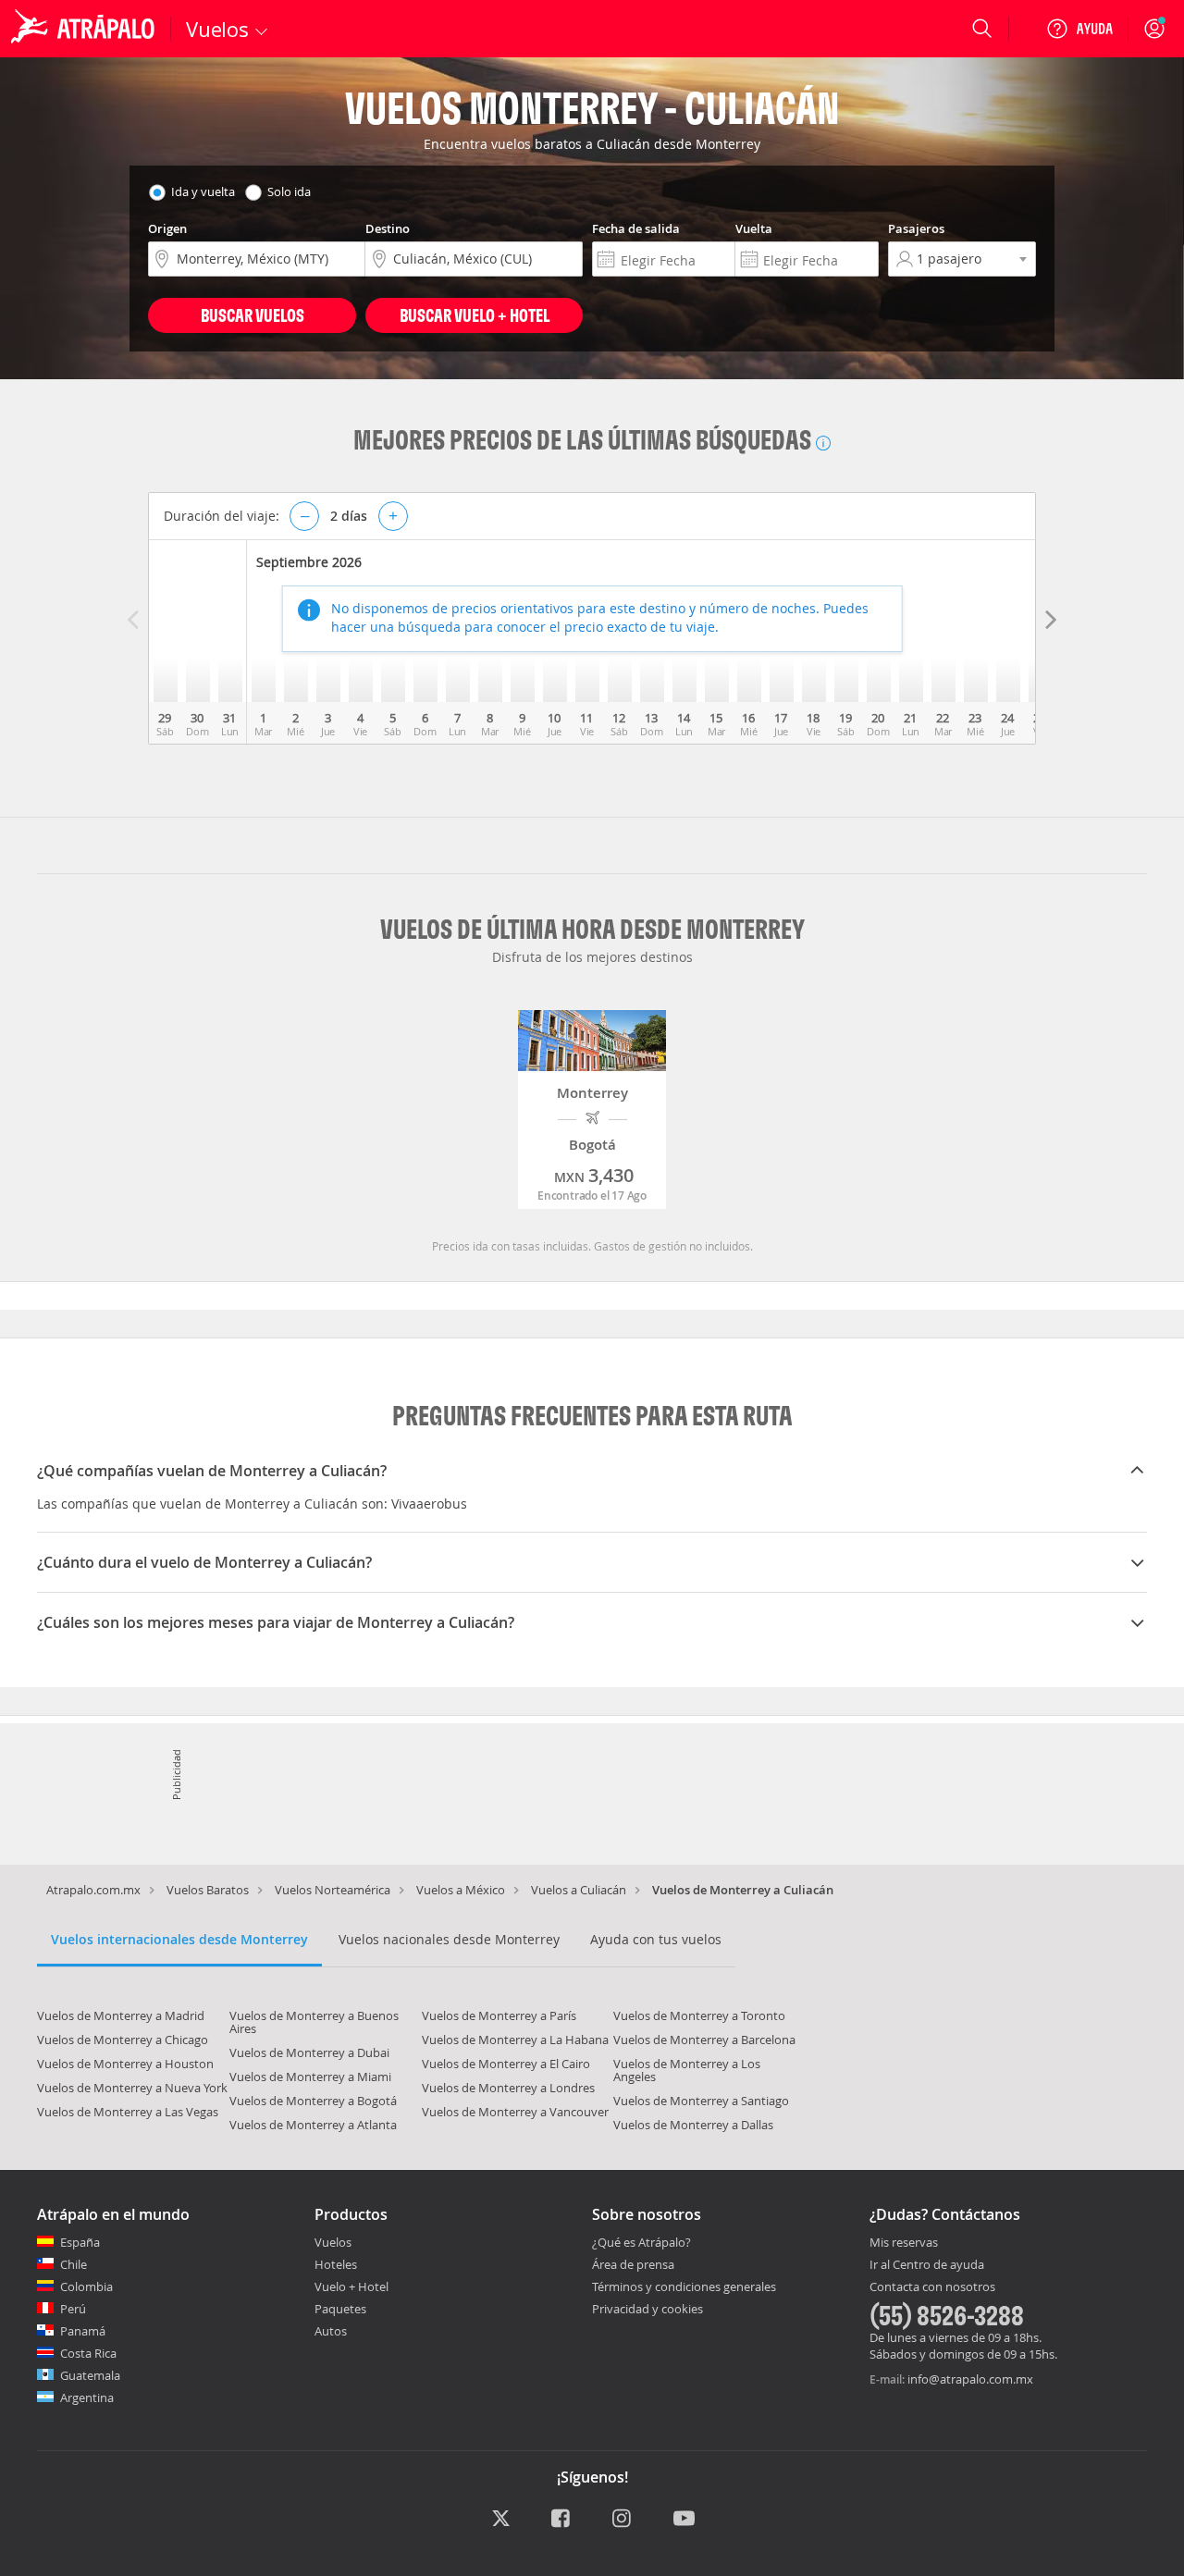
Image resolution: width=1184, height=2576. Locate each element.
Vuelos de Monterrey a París (499, 2015)
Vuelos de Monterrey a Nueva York (132, 2088)
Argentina (87, 2397)
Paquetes (340, 2309)
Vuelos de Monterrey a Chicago (123, 2040)
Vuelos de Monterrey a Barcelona (704, 2040)
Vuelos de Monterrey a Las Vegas (128, 2112)
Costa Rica (88, 2353)
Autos (331, 2331)
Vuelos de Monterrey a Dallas (693, 2125)
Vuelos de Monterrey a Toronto (699, 2015)
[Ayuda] (1079, 29)
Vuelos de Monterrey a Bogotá (313, 2101)
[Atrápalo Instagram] (623, 2519)
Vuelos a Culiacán (579, 1890)
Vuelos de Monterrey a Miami (310, 2077)
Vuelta (754, 228)
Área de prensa (633, 2264)
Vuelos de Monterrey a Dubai (309, 2052)
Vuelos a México (461, 1890)
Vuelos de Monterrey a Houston (125, 2064)
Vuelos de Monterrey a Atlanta (313, 2125)
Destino (388, 228)
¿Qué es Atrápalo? (641, 2242)
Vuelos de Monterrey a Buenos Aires (314, 2022)
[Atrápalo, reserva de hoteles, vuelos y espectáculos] (85, 29)
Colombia (86, 2286)
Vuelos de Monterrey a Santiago (701, 2101)
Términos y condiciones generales (684, 2286)
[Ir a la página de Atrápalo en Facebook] (562, 2519)
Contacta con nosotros (932, 2287)
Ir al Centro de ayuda (927, 2265)
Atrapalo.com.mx (93, 1890)
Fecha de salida (636, 228)
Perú (73, 2309)
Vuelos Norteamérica (333, 1890)
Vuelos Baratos (208, 1890)
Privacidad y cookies (647, 2309)
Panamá (83, 2331)
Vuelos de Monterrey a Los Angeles (687, 2070)
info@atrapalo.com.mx (970, 2379)
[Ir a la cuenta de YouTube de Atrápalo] (684, 2519)
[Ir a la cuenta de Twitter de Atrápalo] (501, 2519)
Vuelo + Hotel (351, 2286)
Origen (167, 228)
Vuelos (333, 2242)
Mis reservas (904, 2243)
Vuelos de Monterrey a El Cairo (506, 2064)
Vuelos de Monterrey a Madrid (121, 2015)
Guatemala (90, 2375)
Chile (74, 2264)
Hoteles (336, 2264)
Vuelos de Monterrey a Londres (508, 2088)
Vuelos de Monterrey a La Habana (515, 2040)
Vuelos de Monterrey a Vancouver (515, 2112)
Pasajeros (916, 228)
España (80, 2242)
